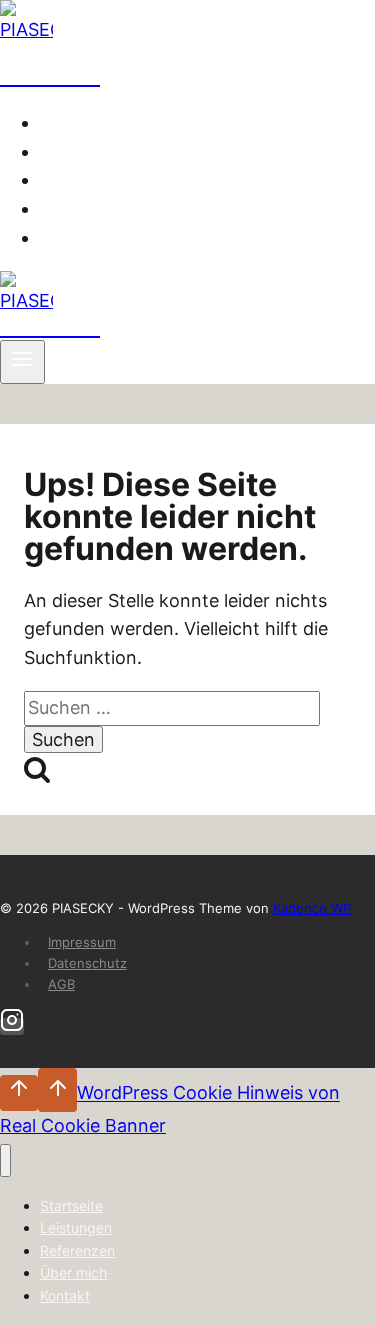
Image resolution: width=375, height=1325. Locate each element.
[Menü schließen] (5, 1160)
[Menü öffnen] (22, 362)
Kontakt (81, 238)
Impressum (82, 942)
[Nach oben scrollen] (19, 1092)
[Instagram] (12, 1026)
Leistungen (95, 152)
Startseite (89, 123)
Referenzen (97, 180)
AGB (61, 984)
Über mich (92, 209)
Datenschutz (87, 963)
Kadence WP (312, 908)
